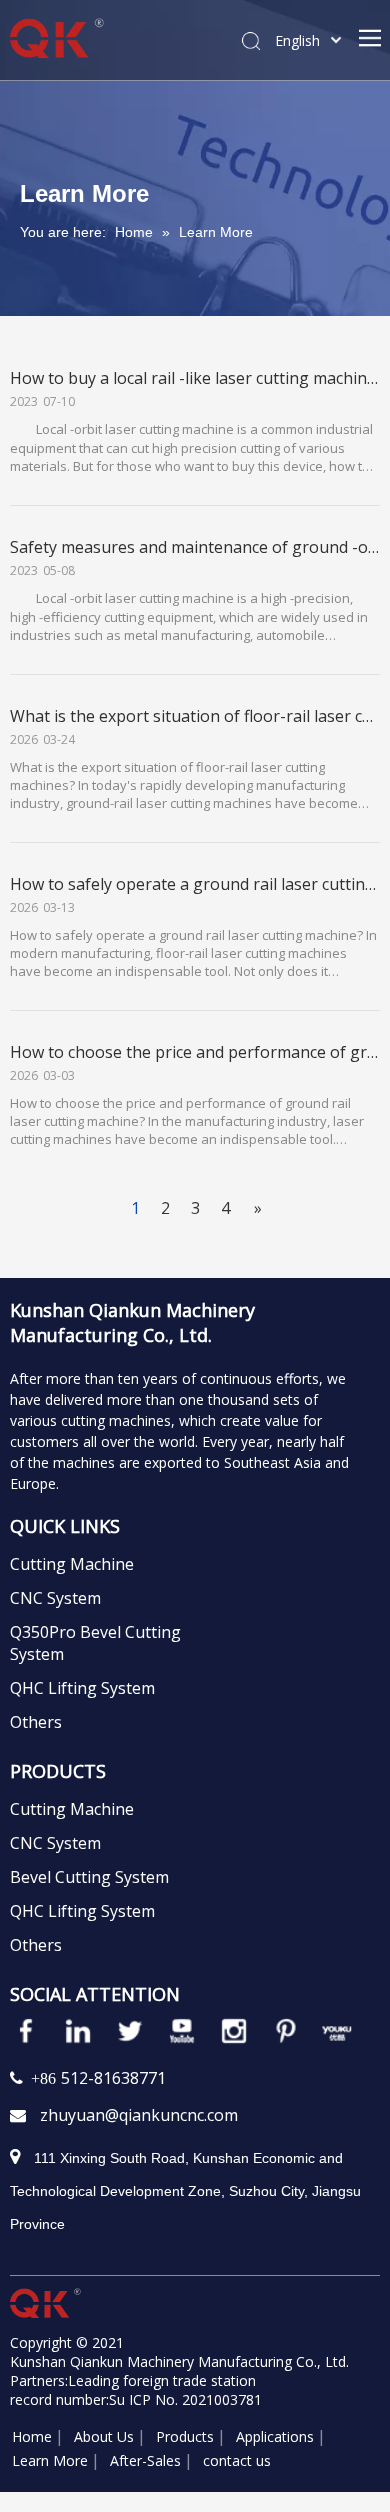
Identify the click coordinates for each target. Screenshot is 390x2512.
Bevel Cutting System (89, 1877)
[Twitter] (130, 2031)
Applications (275, 2436)
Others (36, 1722)
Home (32, 2436)
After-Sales (145, 2460)
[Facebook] (26, 2031)
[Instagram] (234, 2031)
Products (185, 2436)
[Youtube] (182, 2031)
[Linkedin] (78, 2031)
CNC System (55, 1598)
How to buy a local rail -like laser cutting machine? (196, 378)
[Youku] (338, 2031)
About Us (104, 2436)
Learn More (50, 2460)
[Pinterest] (286, 2031)
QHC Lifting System (82, 1688)
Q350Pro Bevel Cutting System (95, 1643)
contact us (237, 2460)
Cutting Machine (72, 1564)
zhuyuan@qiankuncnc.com (139, 2115)
